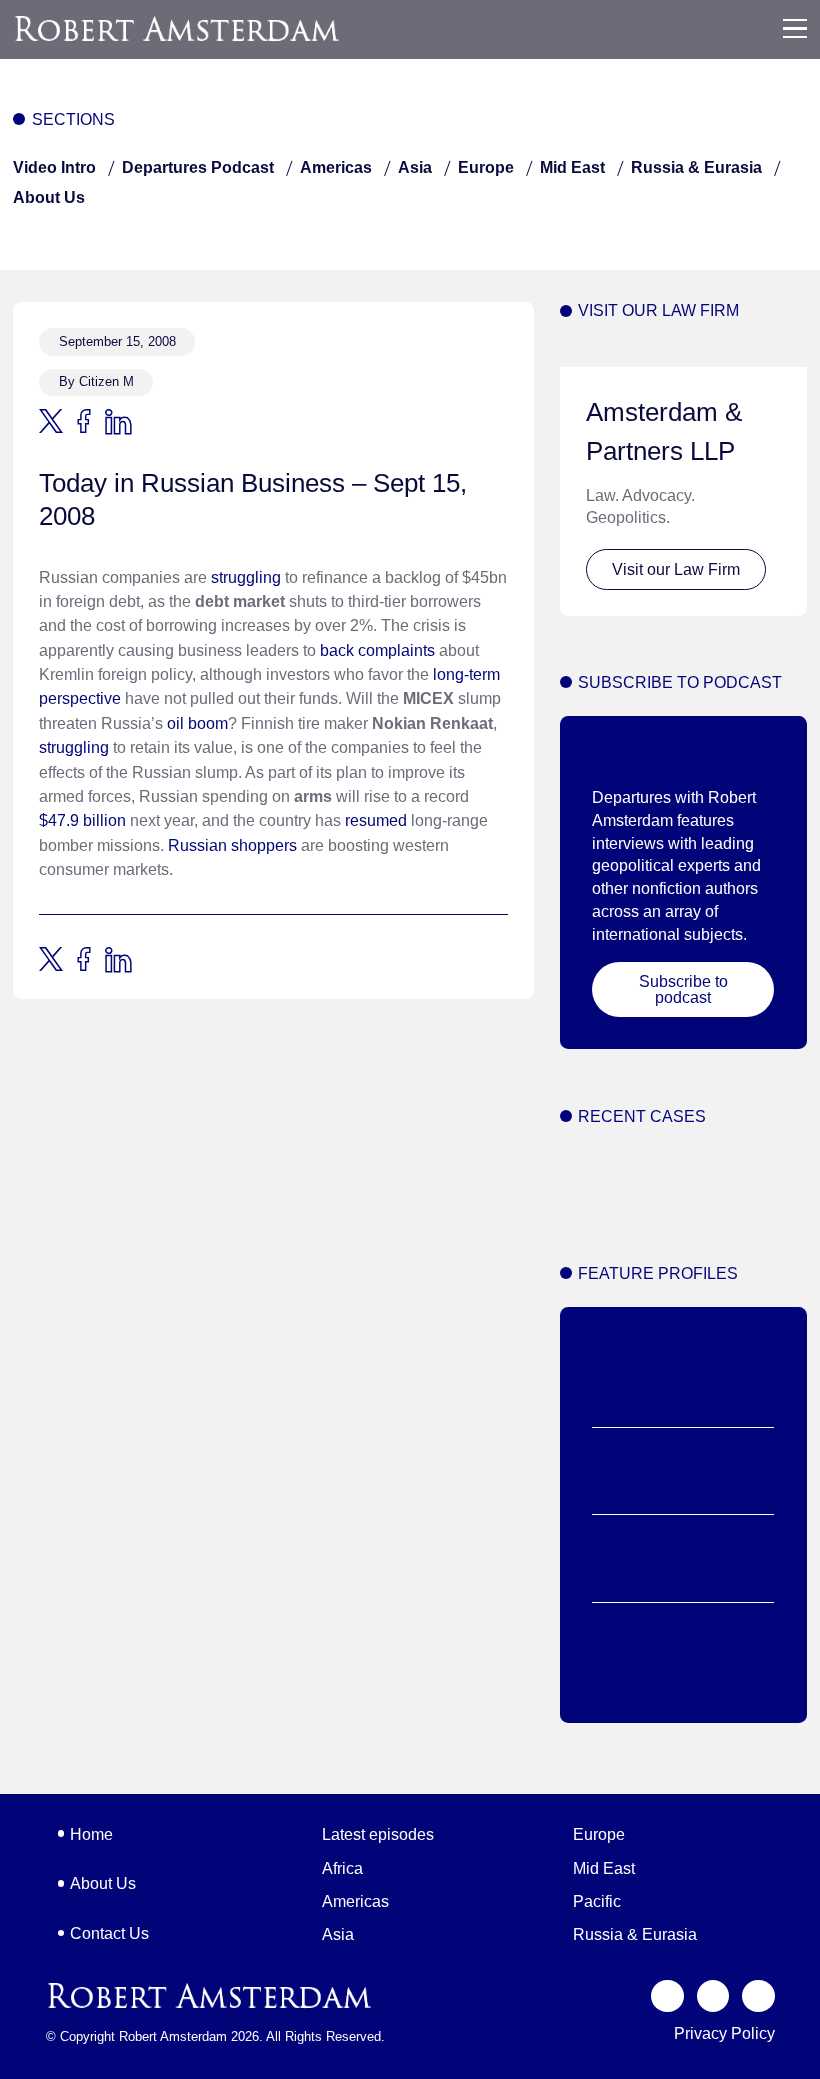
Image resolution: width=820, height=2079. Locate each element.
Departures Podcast (198, 167)
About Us (49, 197)
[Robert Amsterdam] (178, 28)
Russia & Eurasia (696, 167)
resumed (376, 820)
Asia (415, 167)
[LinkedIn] (758, 1996)
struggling (246, 577)
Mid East (572, 167)
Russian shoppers (232, 845)
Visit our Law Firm (676, 569)
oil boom (197, 723)
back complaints (377, 650)
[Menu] (795, 29)
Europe (486, 167)
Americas (336, 167)
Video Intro (54, 167)
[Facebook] (713, 1996)
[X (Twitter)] (667, 1996)
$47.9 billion (82, 820)
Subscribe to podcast (683, 989)
